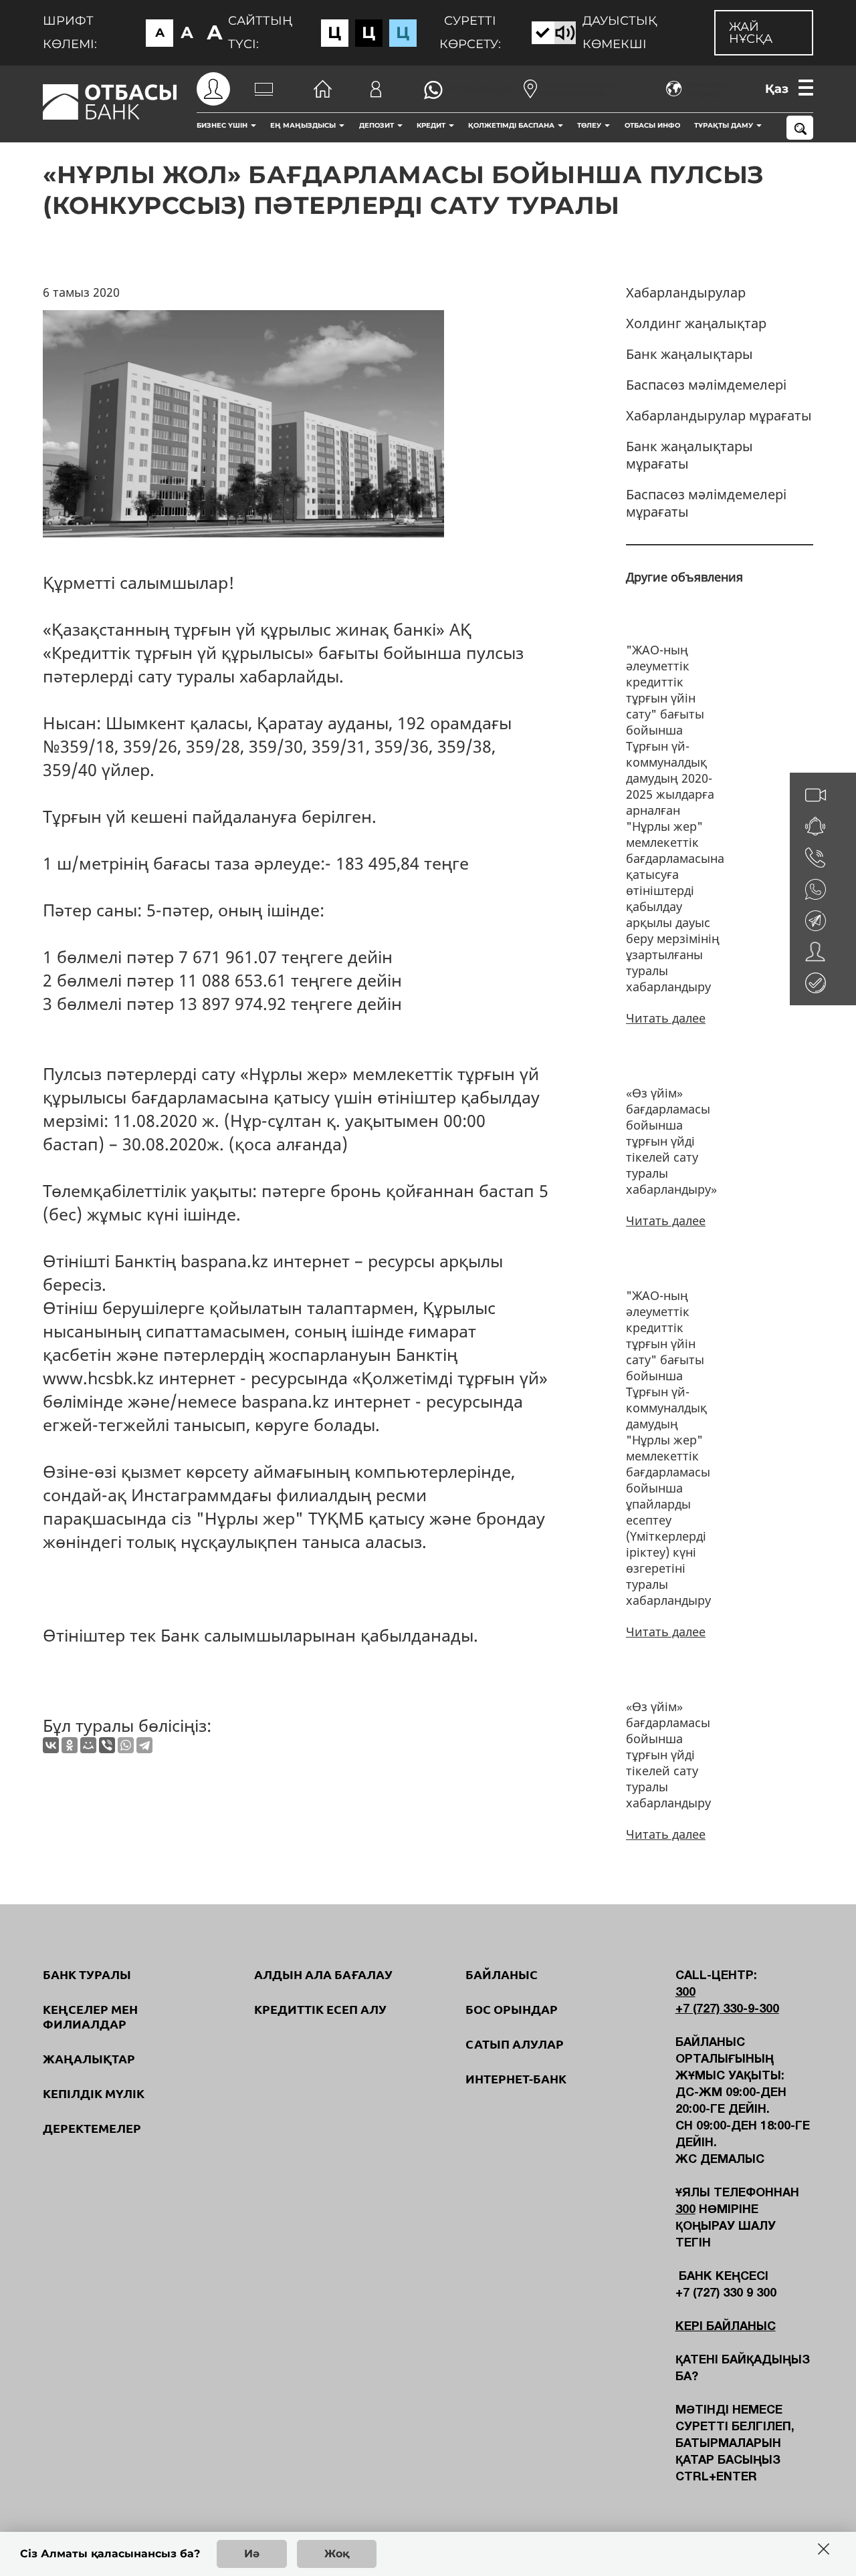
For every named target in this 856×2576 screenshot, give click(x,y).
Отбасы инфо (652, 125)
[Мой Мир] (88, 1745)
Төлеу (590, 125)
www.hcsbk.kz (98, 1378)
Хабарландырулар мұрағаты (719, 415)
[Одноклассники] (70, 1745)
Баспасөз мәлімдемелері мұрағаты (706, 503)
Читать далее (666, 1018)
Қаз (777, 89)
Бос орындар (512, 2009)
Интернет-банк (516, 2079)
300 (685, 1993)
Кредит (432, 125)
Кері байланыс (726, 2327)
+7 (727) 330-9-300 (727, 2010)
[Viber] (107, 1745)
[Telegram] (144, 1745)
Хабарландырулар (686, 292)
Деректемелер (92, 2128)
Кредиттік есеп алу (320, 2009)
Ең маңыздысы (304, 125)
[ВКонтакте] (51, 1745)
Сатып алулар (515, 2044)
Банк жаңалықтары (689, 354)
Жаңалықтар (89, 2059)
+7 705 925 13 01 (480, 89)
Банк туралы (87, 1974)
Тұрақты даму (725, 125)
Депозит (378, 125)
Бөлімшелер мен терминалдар (582, 89)
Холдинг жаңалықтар (696, 323)
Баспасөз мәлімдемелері (706, 385)
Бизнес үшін (223, 125)
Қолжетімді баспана (512, 125)
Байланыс (502, 1974)
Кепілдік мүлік (94, 2093)
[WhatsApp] (126, 1745)
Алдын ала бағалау (323, 1974)
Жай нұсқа (751, 33)
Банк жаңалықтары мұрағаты (689, 455)
